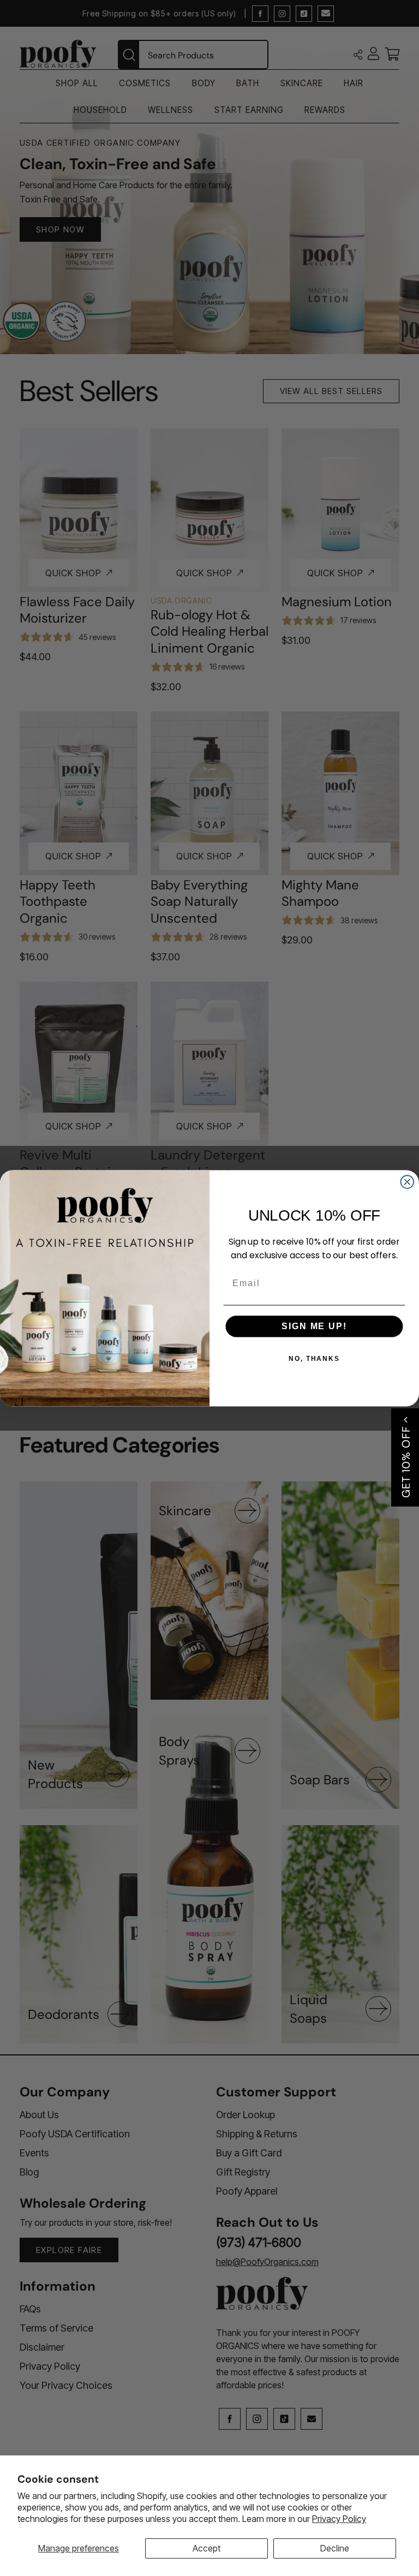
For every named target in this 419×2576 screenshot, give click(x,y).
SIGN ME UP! (314, 1326)
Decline (335, 2548)
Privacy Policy (339, 2519)
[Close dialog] (408, 1182)
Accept (206, 2548)
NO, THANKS (314, 1359)
